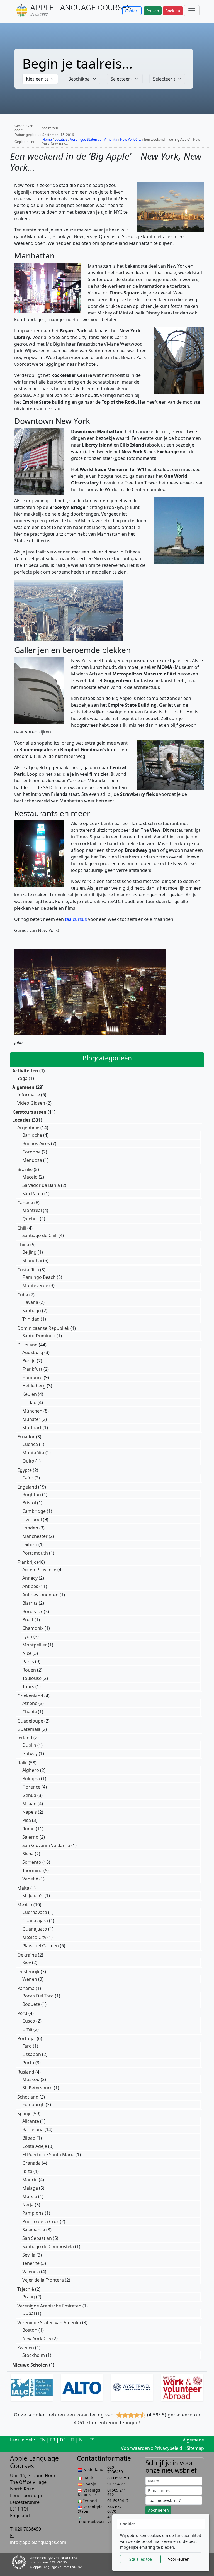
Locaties (61, 139)
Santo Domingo (39, 1336)
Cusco (29, 2021)
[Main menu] (192, 11)
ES (92, 2440)
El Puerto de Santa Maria (48, 2155)
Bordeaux (32, 1611)
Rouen (29, 1670)
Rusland (26, 2072)
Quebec (31, 1219)
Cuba (23, 1295)
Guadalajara (35, 1921)
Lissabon (32, 2054)
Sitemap (195, 2448)
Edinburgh (33, 2104)
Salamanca (34, 2230)
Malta (23, 1888)
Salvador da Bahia (41, 1185)
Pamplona (33, 2213)
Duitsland (27, 1345)
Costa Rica (28, 1270)
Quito (28, 1461)
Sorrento (32, 1862)
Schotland (28, 2097)
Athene (30, 1703)
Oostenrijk (28, 1972)
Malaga (30, 2188)
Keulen (30, 1394)
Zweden (26, 2348)
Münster (31, 1419)
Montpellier (35, 1645)
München (32, 1411)
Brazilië (25, 1169)
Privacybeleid (168, 2448)
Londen (30, 1528)
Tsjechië (26, 2289)
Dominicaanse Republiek (43, 1328)
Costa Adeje (35, 2146)
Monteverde (35, 1285)
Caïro (28, 1478)
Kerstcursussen (29, 1112)
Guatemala (29, 1729)
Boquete (31, 2004)
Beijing (29, 1252)
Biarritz (30, 1603)
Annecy (30, 1578)
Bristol (29, 1503)
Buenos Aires (36, 1143)
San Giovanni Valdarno (46, 1845)
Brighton (32, 1494)
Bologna (31, 1779)
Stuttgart (32, 1428)
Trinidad (31, 1319)
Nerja (28, 2205)
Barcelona (33, 2129)
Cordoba (31, 1152)
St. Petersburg (37, 2088)
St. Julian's (33, 1896)
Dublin (29, 1745)
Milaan (29, 1804)
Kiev (27, 1962)
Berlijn (29, 1361)
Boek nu (173, 11)
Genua (29, 1795)
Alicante (31, 2121)
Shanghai (32, 1260)
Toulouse (32, 1678)
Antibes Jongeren (40, 1595)
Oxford (30, 1545)
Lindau (29, 1402)
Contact (132, 11)
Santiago (32, 1311)
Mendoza (32, 1160)
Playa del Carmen (41, 1946)
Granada (31, 2163)
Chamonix (33, 1628)
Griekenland (30, 1696)
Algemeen (23, 1087)
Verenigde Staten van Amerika (94, 139)
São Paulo (33, 1194)
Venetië (30, 1879)
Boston (30, 2330)
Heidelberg (34, 1386)
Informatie (29, 1095)
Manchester (35, 1536)
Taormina (32, 1870)
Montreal (32, 1210)
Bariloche (32, 1135)
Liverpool (32, 1519)
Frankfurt (32, 1369)
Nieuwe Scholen (30, 2365)
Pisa (27, 1820)
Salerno (30, 1837)
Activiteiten (25, 1071)
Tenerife (31, 2263)
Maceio (30, 1177)
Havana (30, 1302)
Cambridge (34, 1511)
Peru (22, 2013)
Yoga (22, 1078)
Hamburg (32, 1377)
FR (53, 2440)
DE (63, 2440)
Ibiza (27, 2171)
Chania (30, 1712)
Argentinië (28, 1128)
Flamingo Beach (39, 1277)
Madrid (30, 2180)
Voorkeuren (179, 2559)
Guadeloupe (30, 1721)
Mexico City (34, 1937)
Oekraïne (27, 1955)
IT (72, 2440)
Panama (26, 1988)
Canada (25, 1203)
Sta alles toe (141, 2559)
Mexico (25, 1905)
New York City (131, 139)
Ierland (25, 1738)
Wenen (30, 1979)
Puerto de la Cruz (41, 2221)
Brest (28, 1620)
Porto (28, 2063)
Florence (31, 1787)
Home (47, 139)
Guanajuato (35, 1929)
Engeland (27, 1487)
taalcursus (76, 919)
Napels (30, 1812)
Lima (27, 2029)
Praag (29, 2297)
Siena (28, 1854)
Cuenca (30, 1444)
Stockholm (34, 2355)
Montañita (33, 1453)
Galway (30, 1753)
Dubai (29, 2313)
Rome (28, 1829)
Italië (22, 1763)
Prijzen (153, 11)
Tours (28, 1687)
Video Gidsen (31, 1103)
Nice (27, 1653)
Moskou (31, 2079)
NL (82, 2440)
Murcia (30, 2196)
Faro (27, 2046)
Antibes (30, 1586)
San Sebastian (37, 2238)
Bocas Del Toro (38, 1996)
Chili (22, 1228)
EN (42, 2440)
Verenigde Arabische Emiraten (49, 2306)
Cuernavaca (35, 1912)
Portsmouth (35, 1553)
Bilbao (29, 2138)
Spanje (24, 2114)
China (23, 1245)
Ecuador (26, 1437)
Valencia (31, 2272)
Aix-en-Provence (39, 1570)
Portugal (26, 2038)
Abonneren (158, 2510)
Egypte (25, 1470)
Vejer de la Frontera (43, 2280)
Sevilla (29, 2255)
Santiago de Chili (40, 1235)
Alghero (31, 1770)
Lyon (27, 1636)
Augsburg (33, 1352)
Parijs (28, 1662)
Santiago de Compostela (48, 2246)
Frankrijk (27, 1562)
